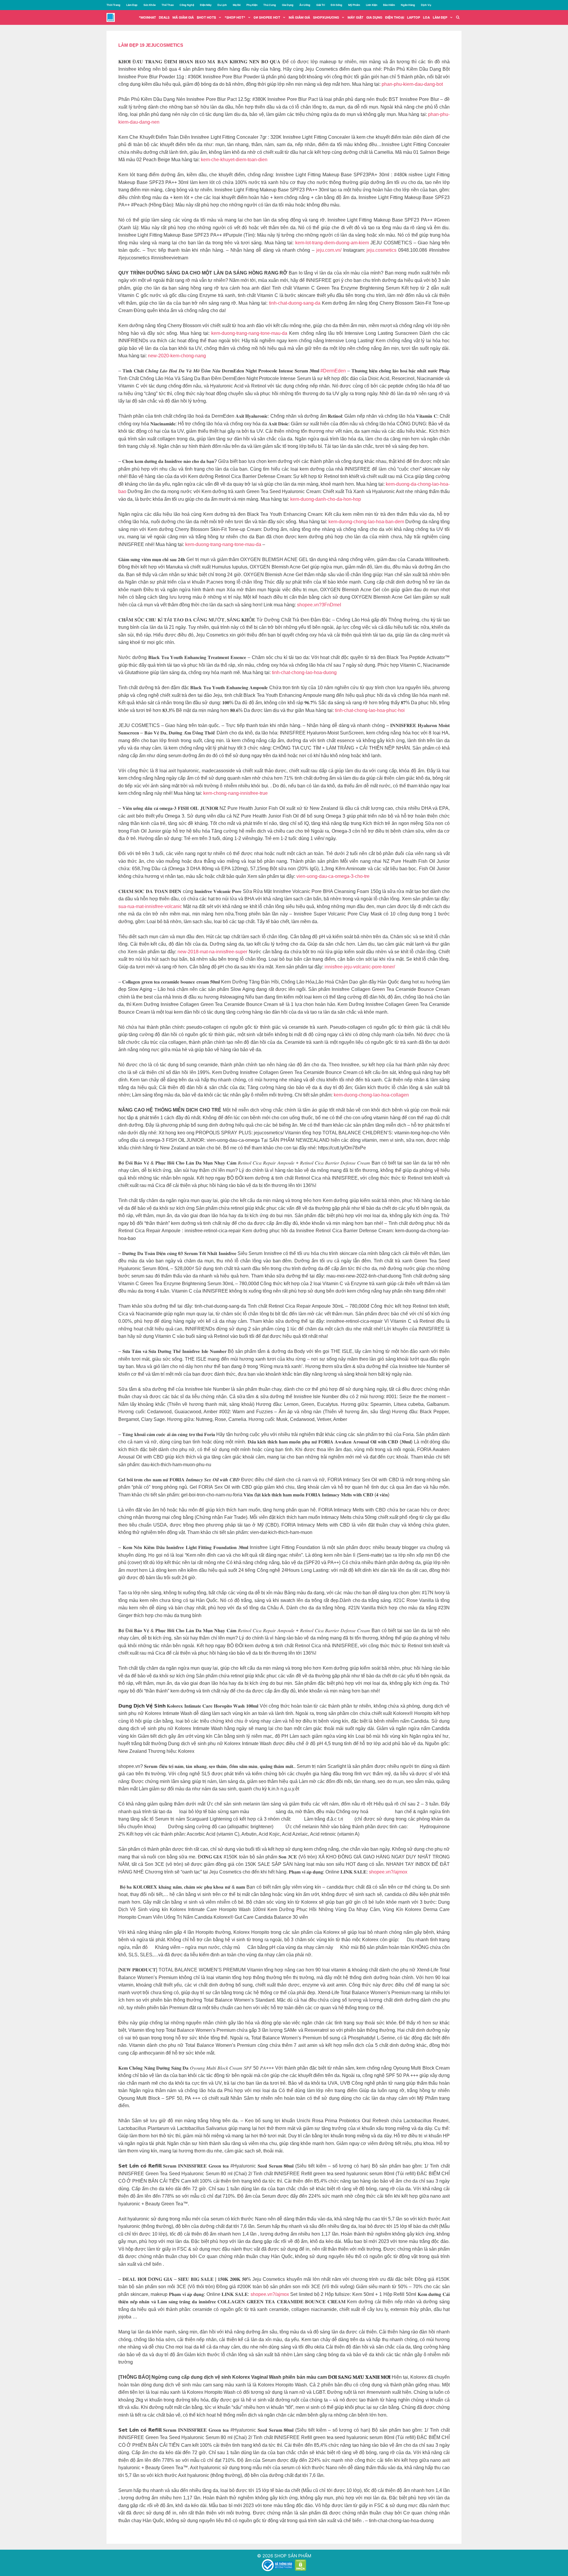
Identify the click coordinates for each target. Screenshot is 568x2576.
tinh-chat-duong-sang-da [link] (295, 303)
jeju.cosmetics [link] (381, 250)
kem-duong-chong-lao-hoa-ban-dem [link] (366, 522)
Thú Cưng (270, 5)
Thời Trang (113, 5)
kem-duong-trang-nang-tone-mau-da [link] (249, 333)
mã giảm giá (183, 17)
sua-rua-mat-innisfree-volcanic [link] (150, 906)
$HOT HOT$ (206, 17)
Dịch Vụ (426, 5)
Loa (426, 17)
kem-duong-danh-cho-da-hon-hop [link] (326, 499)
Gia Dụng (288, 5)
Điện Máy (206, 5)
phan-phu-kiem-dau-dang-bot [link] (412, 84)
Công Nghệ (187, 5)
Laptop (414, 17)
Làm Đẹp (132, 5)
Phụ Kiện (252, 5)
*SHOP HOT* (235, 17)
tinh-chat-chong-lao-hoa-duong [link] (304, 672)
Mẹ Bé (237, 5)
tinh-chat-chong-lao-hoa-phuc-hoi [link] (370, 710)
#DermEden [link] (333, 371)
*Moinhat (147, 17)
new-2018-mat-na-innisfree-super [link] (212, 952)
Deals (164, 17)
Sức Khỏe (150, 5)
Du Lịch (222, 5)
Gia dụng (374, 17)
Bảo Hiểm (389, 5)
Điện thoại (395, 17)
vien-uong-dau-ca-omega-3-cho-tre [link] (333, 876)
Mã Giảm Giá (299, 17)
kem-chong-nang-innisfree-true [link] (235, 793)
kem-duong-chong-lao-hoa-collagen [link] (371, 1095)
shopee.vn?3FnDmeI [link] (319, 605)
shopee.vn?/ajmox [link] (388, 1872)
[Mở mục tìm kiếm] (458, 17)
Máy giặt (355, 17)
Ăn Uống (305, 5)
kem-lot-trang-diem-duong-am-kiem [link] (332, 243)
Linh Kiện (372, 5)
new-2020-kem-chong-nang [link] (177, 356)
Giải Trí (321, 5)
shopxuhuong (326, 17)
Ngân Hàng (408, 5)
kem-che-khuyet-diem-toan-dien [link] (234, 160)
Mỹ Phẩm (354, 5)
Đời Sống (337, 5)
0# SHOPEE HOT (267, 17)
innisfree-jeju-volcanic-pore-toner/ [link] (360, 967)
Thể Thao (168, 5)
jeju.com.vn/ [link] (329, 250)
